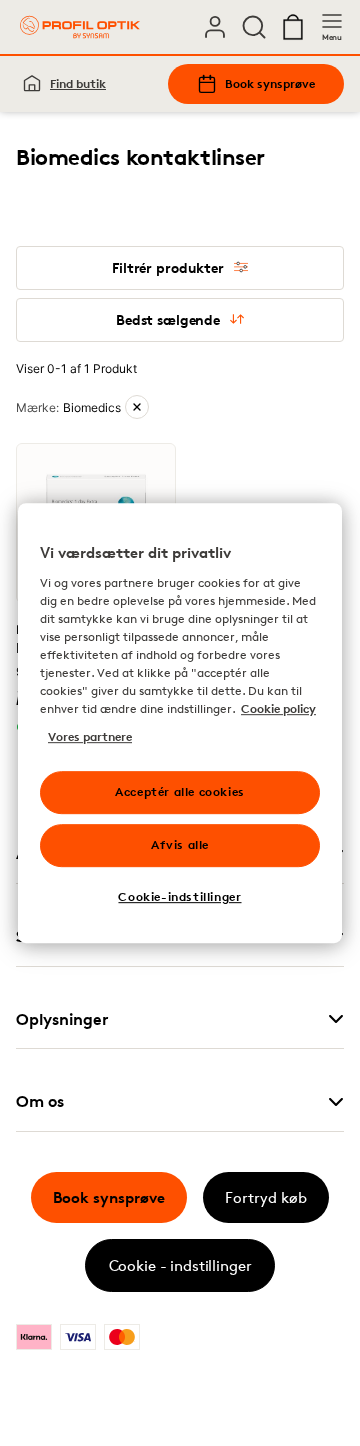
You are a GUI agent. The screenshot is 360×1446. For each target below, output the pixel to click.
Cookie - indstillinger (180, 1265)
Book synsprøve (270, 83)
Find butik (78, 83)
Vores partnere (90, 736)
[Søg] (254, 27)
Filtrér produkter (168, 267)
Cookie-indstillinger (179, 896)
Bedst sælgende (168, 319)
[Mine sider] (215, 27)
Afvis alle (180, 844)
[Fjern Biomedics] (137, 407)
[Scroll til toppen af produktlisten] (46, 1384)
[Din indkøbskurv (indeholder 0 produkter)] (293, 27)
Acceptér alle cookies (180, 791)
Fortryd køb (266, 1197)
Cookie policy (278, 708)
